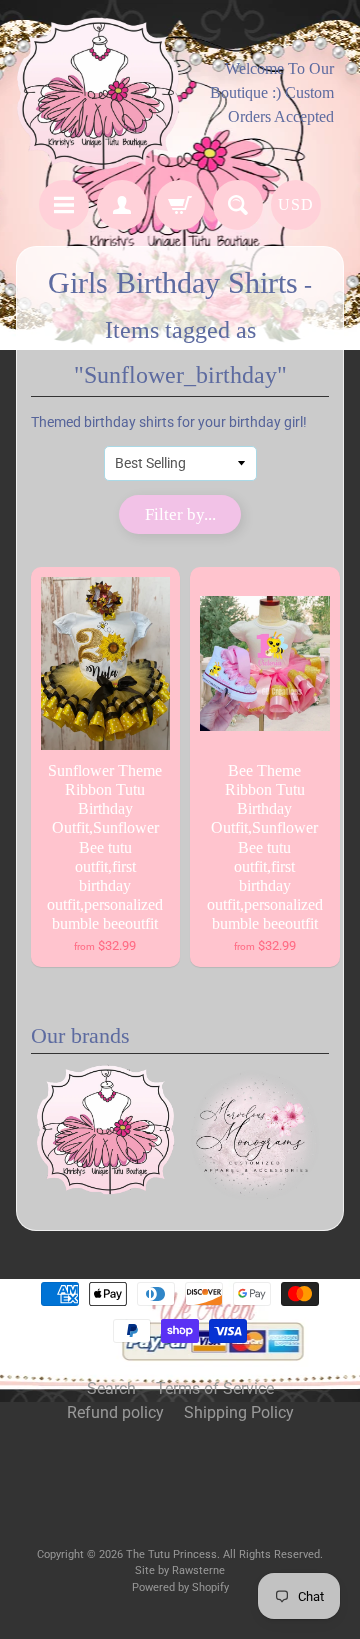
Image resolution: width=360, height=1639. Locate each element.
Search (111, 1388)
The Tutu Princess (171, 1554)
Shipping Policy (239, 1412)
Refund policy (115, 1412)
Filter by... (180, 514)
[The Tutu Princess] (98, 93)
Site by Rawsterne (180, 1570)
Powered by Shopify (180, 1587)
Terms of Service (215, 1388)
